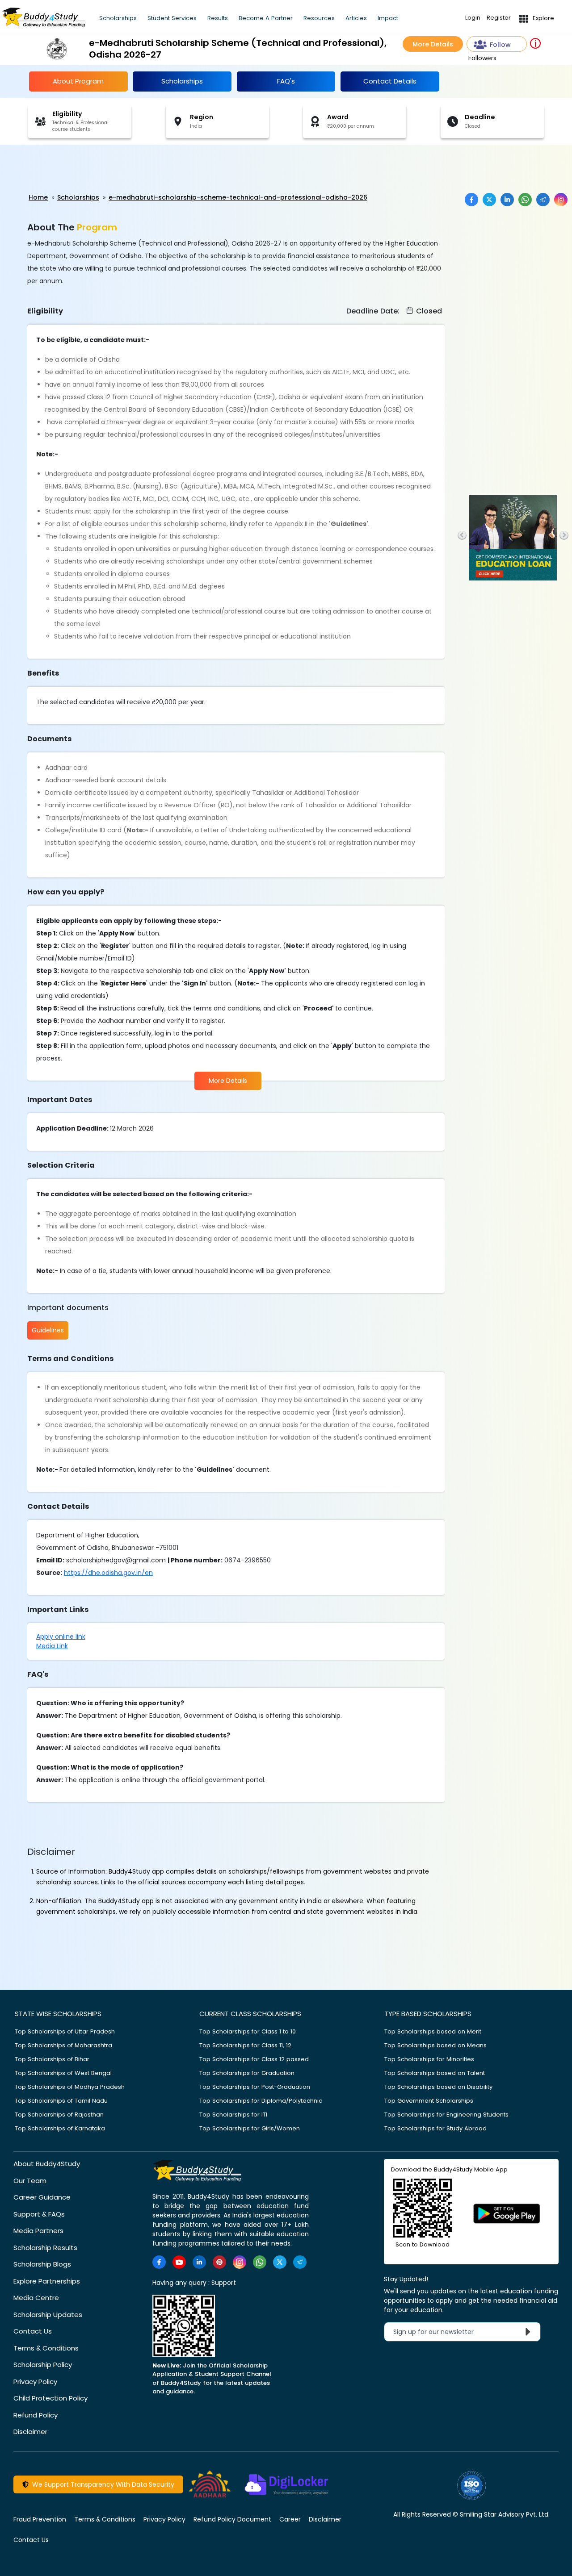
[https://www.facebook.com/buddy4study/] (159, 2262)
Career (290, 2519)
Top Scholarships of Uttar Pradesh (65, 2031)
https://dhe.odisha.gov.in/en (108, 1573)
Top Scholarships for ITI (233, 2115)
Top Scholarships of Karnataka (60, 2128)
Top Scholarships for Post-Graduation (255, 2087)
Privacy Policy (35, 2382)
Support (224, 2283)
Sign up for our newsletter (439, 2332)
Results (218, 18)
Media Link (52, 1646)
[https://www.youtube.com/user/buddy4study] (179, 2262)
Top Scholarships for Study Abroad (435, 2128)
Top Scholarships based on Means (435, 2045)
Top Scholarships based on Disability (438, 2087)
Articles (356, 18)
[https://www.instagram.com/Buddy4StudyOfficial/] (240, 2262)
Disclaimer (30, 2432)
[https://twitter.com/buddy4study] (280, 2262)
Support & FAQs (39, 2214)
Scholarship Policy (43, 2365)
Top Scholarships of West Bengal (63, 2073)
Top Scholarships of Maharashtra (63, 2045)
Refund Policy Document (232, 2519)
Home (38, 197)
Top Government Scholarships (429, 2101)
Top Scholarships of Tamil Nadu (61, 2101)
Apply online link (61, 1637)
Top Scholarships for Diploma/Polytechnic (261, 2101)
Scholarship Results (45, 2248)
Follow (500, 45)
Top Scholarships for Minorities (429, 2059)
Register (499, 18)
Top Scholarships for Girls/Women (250, 2128)
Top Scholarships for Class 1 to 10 (248, 2031)
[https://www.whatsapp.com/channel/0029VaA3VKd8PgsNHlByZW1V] (260, 2262)
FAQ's (286, 81)
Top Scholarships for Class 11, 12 (245, 2045)
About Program (78, 81)
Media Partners (38, 2231)
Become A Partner (266, 18)
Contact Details (390, 81)
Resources (319, 18)
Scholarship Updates (48, 2315)
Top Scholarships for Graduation (247, 2073)
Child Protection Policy (50, 2398)
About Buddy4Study (47, 2164)
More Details (433, 44)
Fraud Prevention (40, 2519)
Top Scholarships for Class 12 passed (254, 2059)
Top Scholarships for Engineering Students (446, 2115)
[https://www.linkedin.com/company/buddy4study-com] (199, 2262)
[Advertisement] (69, 169)
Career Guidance (42, 2197)
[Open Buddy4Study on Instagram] (561, 200)
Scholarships (118, 18)
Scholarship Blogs (42, 2264)
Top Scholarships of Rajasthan (59, 2115)
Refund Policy (36, 2415)
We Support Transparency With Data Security (101, 2484)
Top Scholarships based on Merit (433, 2031)
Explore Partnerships (47, 2281)
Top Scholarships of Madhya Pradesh (70, 2087)
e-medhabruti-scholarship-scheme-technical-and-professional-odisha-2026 (238, 197)
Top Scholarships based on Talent (435, 2073)
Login (473, 18)
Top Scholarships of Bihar (52, 2059)
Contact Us (33, 2331)
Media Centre (36, 2298)
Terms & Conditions (46, 2348)
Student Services (172, 18)
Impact (388, 18)
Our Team (30, 2181)
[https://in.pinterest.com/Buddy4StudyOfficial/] (219, 2262)
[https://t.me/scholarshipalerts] (300, 2262)
